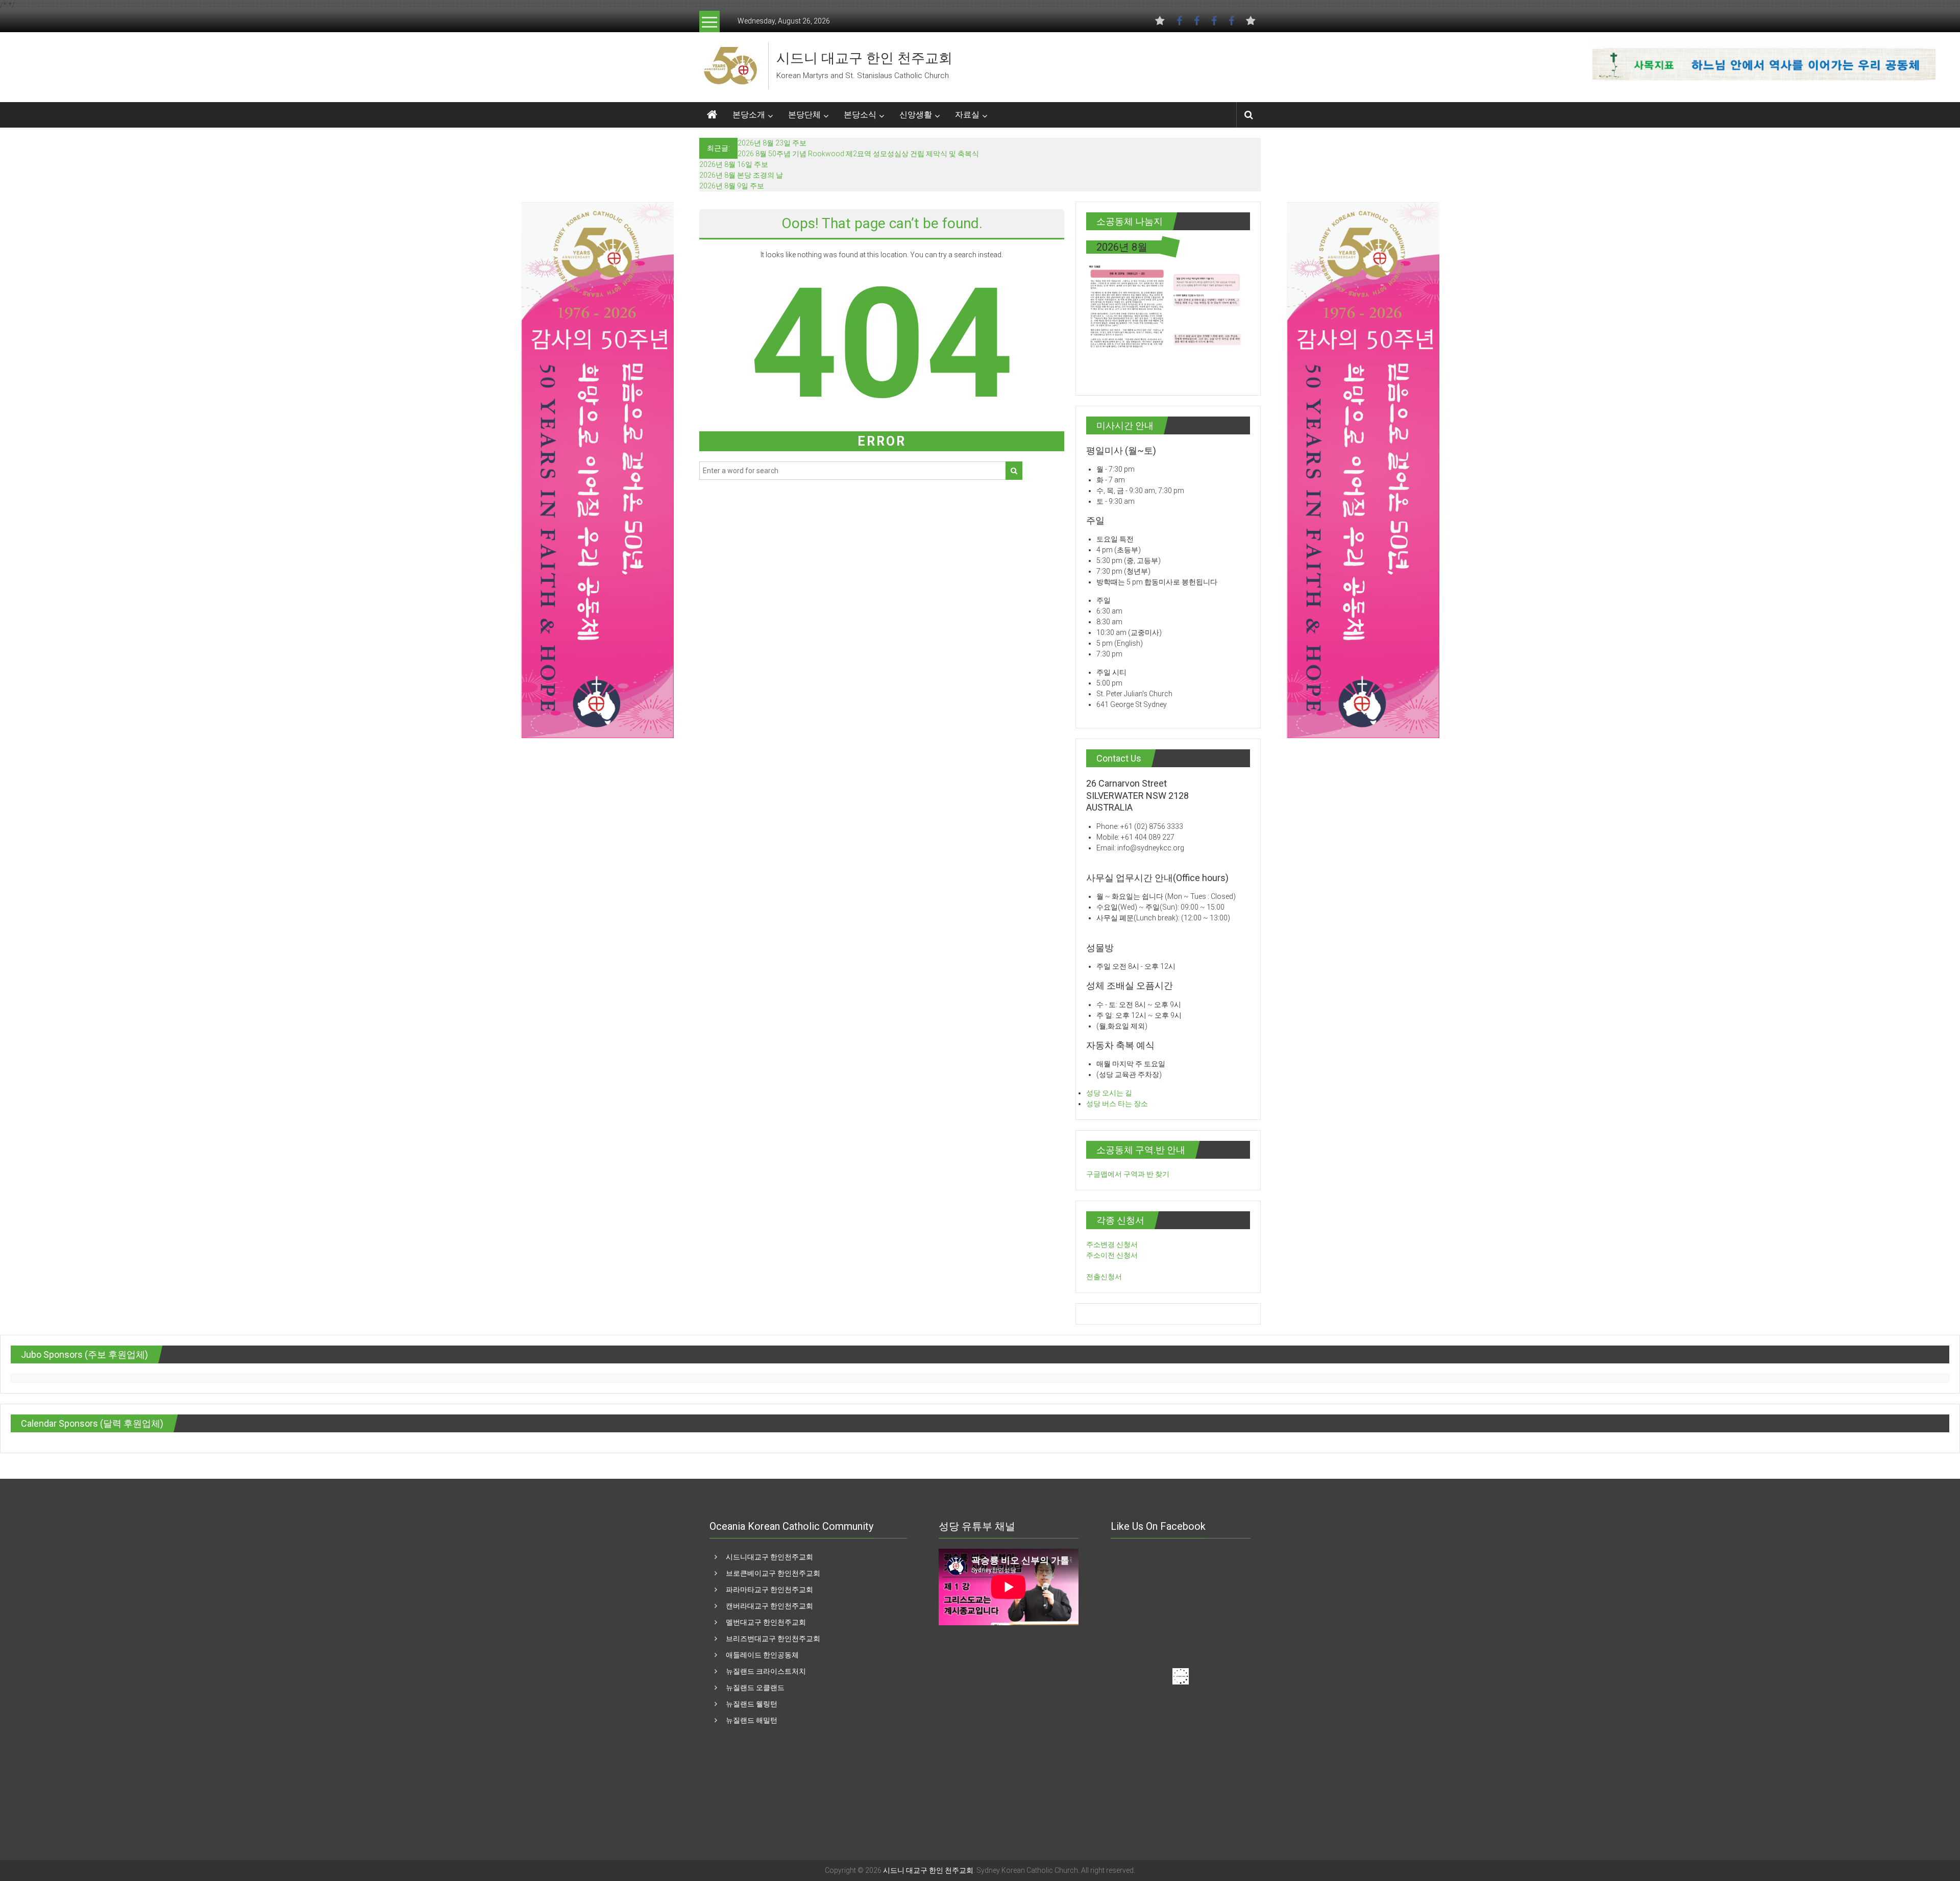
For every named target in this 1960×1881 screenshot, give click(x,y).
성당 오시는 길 (1109, 1093)
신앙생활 (916, 115)
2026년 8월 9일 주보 (732, 186)
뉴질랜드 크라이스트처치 (766, 1671)
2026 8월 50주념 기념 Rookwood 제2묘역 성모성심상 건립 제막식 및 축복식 (858, 154)
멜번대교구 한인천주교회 (766, 1622)
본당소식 (860, 115)
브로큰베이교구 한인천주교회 (773, 1573)
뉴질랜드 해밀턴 (752, 1720)
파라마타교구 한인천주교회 (769, 1590)
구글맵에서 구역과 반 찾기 (1128, 1174)
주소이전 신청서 (1112, 1255)
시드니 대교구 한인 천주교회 (864, 58)
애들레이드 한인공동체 (762, 1655)
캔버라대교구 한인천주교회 (769, 1606)
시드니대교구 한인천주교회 (769, 1557)
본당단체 (804, 115)
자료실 (967, 115)
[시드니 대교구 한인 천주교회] (730, 65)
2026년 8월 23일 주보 (772, 143)
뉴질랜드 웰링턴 (752, 1704)
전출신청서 (1104, 1277)
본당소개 (749, 115)
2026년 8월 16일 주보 (734, 164)
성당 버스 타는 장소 (1117, 1104)
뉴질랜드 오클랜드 (755, 1688)
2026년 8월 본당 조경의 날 (741, 175)
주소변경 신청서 (1112, 1244)
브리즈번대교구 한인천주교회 (773, 1639)
